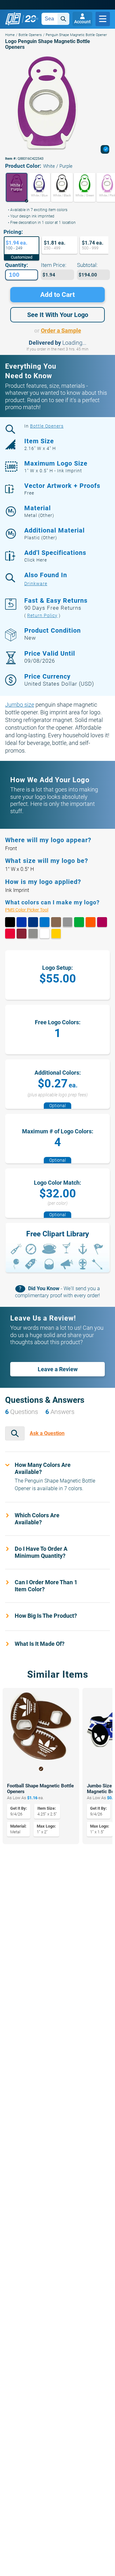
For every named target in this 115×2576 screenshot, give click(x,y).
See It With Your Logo (58, 315)
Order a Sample (61, 331)
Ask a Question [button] (47, 1433)
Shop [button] (103, 19)
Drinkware (36, 584)
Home (10, 35)
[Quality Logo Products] (22, 19)
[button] (16, 187)
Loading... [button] (74, 343)
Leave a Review (58, 1369)
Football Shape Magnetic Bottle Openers (40, 1789)
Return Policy (42, 615)
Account (82, 22)
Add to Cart (57, 295)
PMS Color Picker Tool (33, 910)
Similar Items (58, 1674)
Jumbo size (20, 705)
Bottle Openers (30, 35)
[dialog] (105, 149)
